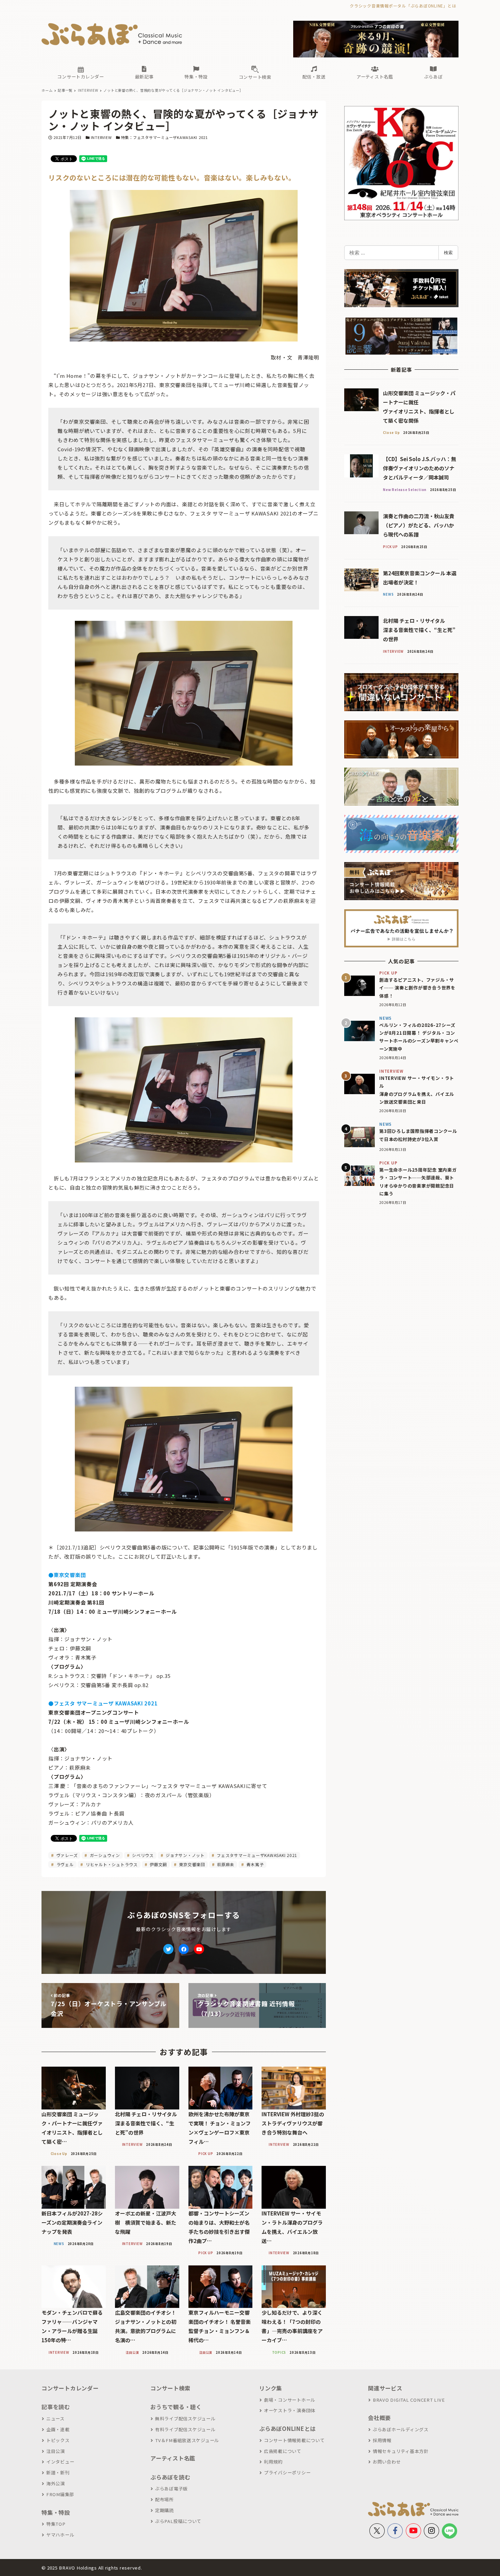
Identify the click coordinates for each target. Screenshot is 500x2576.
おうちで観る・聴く (176, 2407)
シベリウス (142, 1855)
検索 (448, 252)
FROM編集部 (60, 2494)
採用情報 (382, 2440)
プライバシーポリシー (287, 2473)
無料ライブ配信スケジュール (185, 2419)
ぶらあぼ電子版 (171, 2489)
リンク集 (271, 2388)
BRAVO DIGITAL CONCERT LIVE (409, 2400)
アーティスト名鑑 (173, 2458)
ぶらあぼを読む (170, 2477)
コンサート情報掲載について (294, 2440)
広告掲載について (283, 2451)
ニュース (55, 2419)
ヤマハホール (60, 2535)
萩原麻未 (225, 1864)
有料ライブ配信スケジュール (185, 2429)
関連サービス (385, 2388)
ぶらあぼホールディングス (401, 2429)
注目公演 (56, 2451)
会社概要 (379, 2418)
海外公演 (56, 2483)
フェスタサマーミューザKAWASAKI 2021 (256, 1855)
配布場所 (164, 2499)
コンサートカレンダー (70, 2388)
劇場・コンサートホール (290, 2400)
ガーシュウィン (104, 1855)
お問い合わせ (387, 2462)
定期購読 (164, 2510)
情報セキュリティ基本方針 (401, 2451)
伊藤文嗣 (158, 1864)
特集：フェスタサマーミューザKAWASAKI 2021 (164, 137)
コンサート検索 (170, 2388)
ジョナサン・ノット (185, 1855)
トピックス (58, 2440)
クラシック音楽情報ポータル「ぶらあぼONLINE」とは (403, 6)
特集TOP (56, 2524)
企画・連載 (58, 2429)
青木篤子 (255, 1864)
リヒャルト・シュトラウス (111, 1864)
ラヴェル (64, 1864)
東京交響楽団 (191, 1864)
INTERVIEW (101, 137)
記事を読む (56, 2407)
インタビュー (60, 2462)
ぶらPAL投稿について (178, 2521)
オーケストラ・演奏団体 (290, 2410)
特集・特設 (56, 2512)
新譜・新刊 (58, 2473)
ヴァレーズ (66, 1855)
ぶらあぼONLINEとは (287, 2429)
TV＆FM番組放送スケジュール (187, 2440)
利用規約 (273, 2462)
